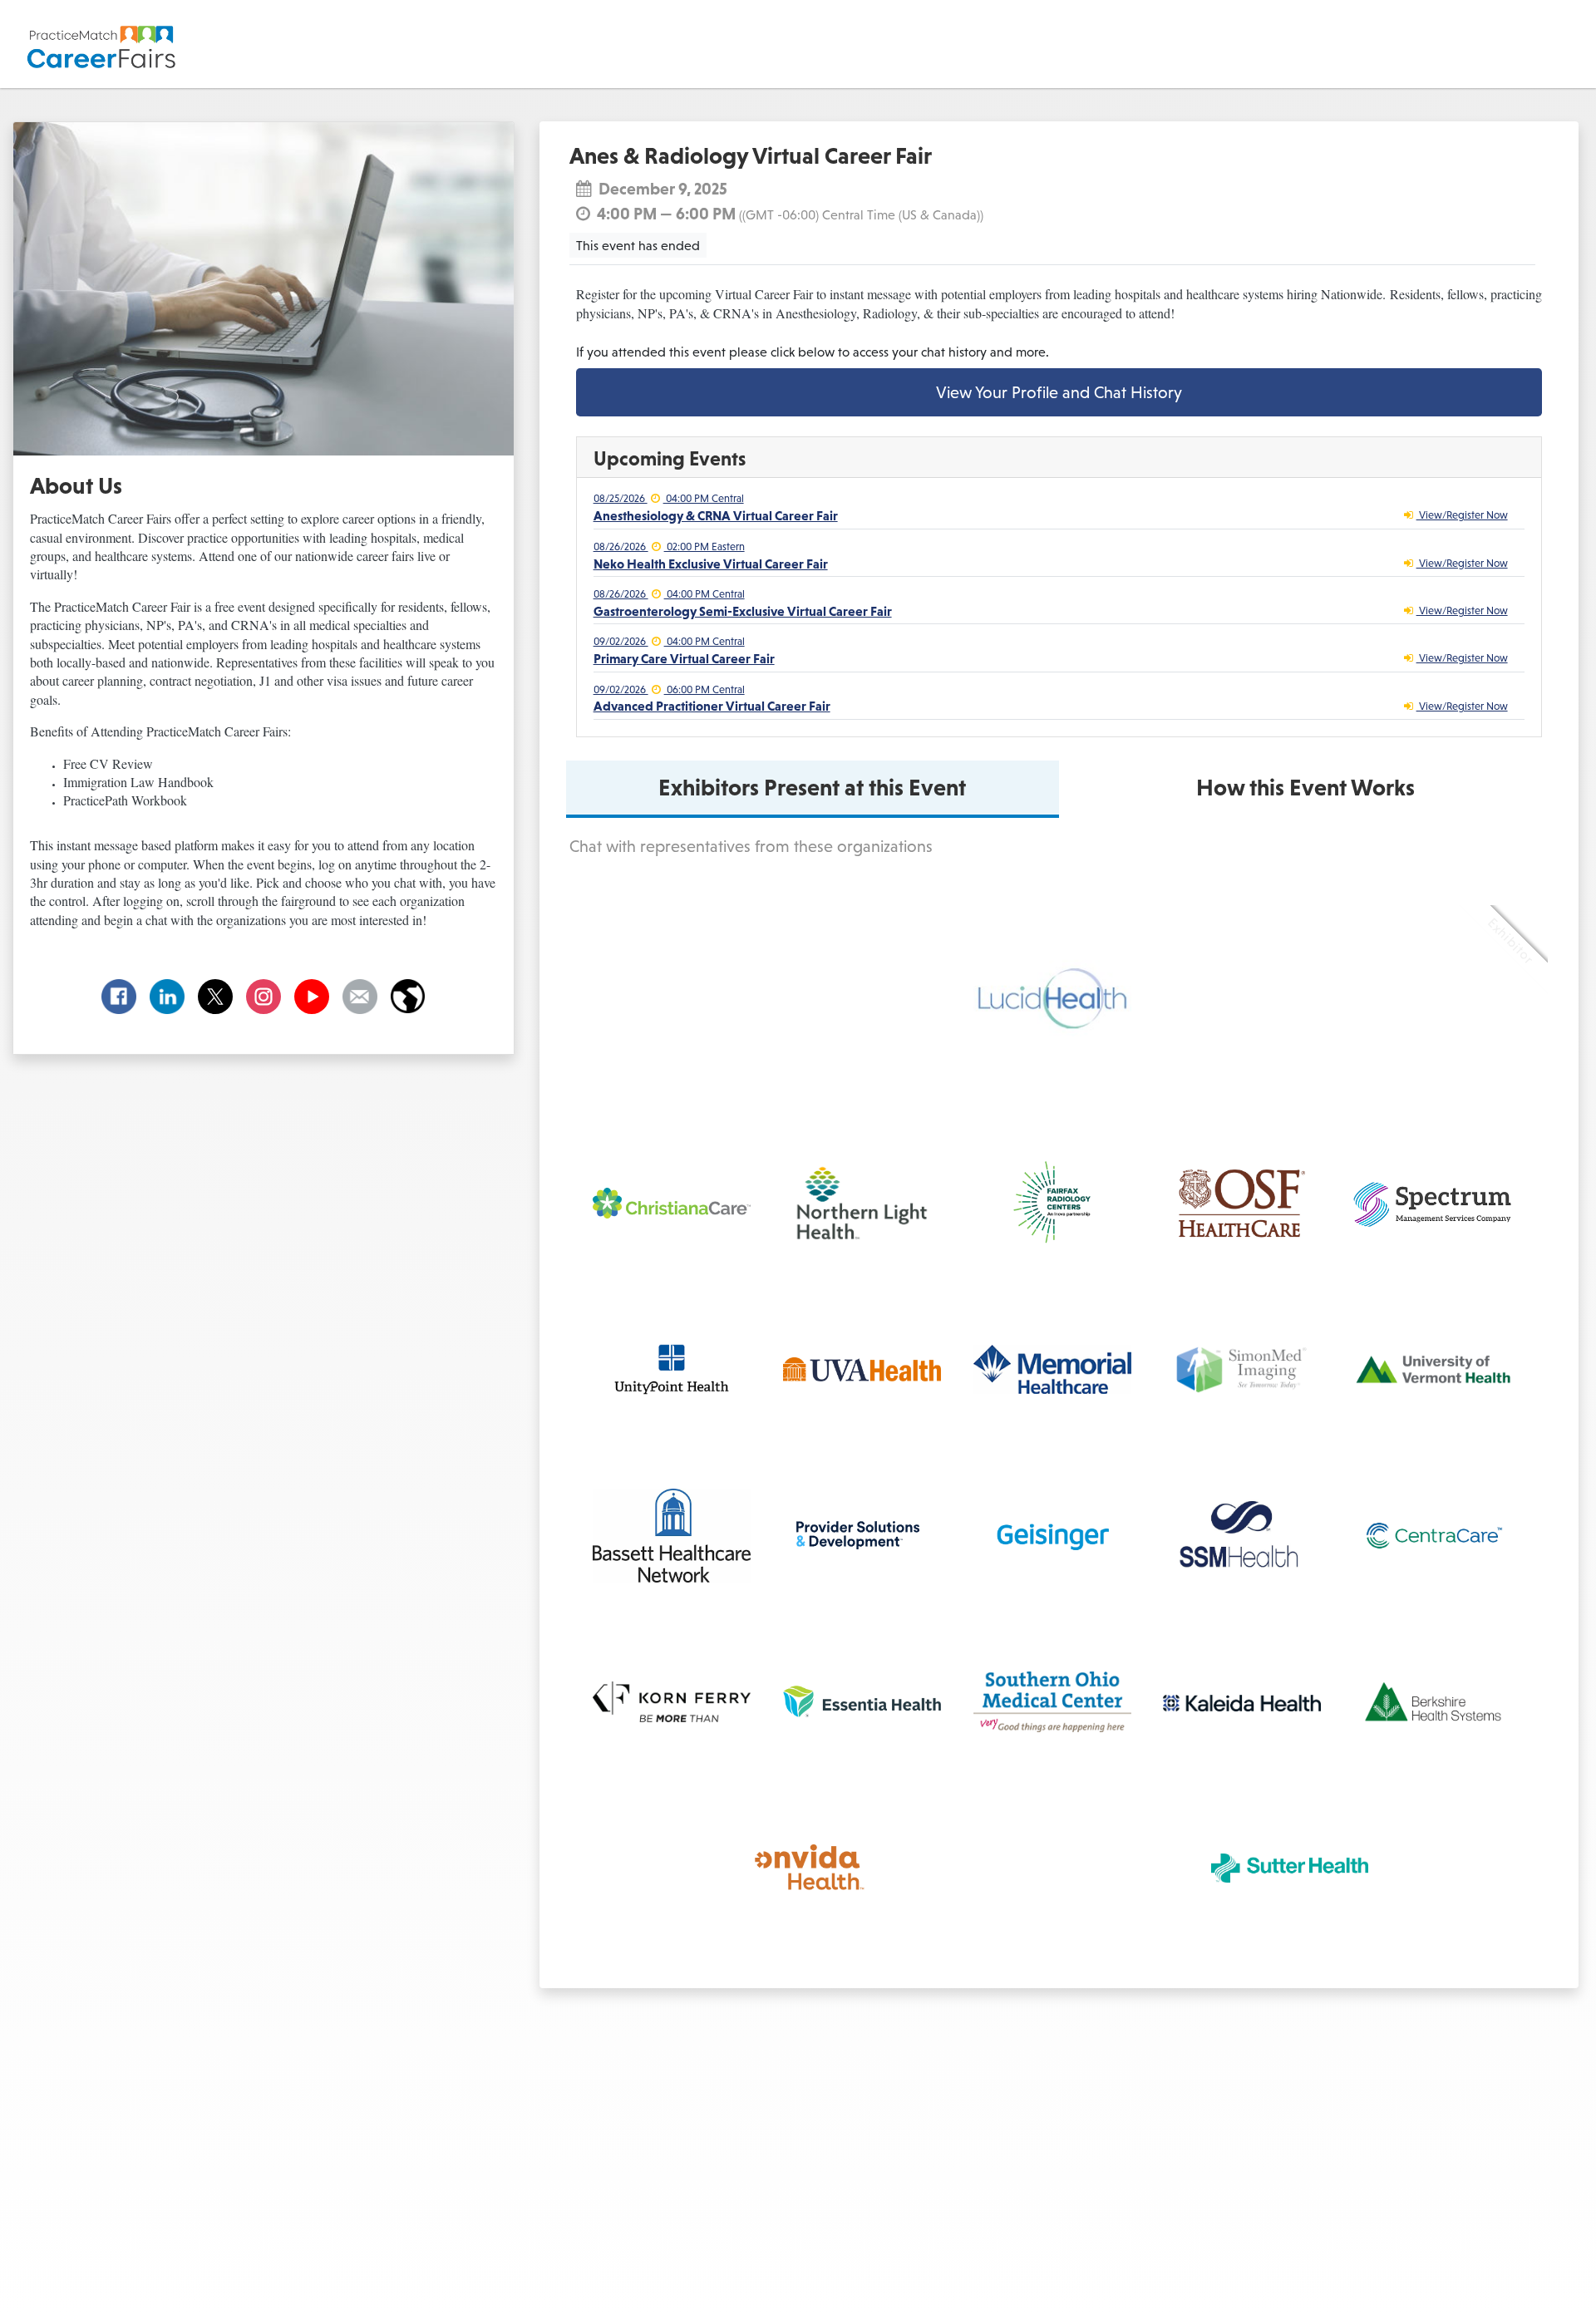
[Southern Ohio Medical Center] (1052, 1702)
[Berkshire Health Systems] (1432, 1702)
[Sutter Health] (1290, 1868)
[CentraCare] (1432, 1536)
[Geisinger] (1052, 1536)
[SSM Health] (1242, 1536)
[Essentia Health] (862, 1701)
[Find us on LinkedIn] (167, 997)
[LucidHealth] (1052, 1002)
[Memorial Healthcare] (1052, 1369)
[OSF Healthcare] (1242, 1203)
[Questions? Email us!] (360, 997)
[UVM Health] (1432, 1369)
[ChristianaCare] (672, 1203)
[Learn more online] (408, 997)
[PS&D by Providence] (857, 1535)
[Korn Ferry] (672, 1702)
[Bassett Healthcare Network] (672, 1536)
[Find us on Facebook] (119, 997)
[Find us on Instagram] (264, 997)
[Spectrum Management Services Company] (1432, 1203)
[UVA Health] (862, 1369)
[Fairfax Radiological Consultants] (1052, 1203)
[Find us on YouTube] (312, 997)
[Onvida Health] (815, 1868)
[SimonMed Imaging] (1242, 1369)
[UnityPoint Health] (672, 1369)
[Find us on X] (215, 997)
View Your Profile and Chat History (1059, 392)
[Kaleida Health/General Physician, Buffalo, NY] (1242, 1702)
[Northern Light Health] (862, 1203)
